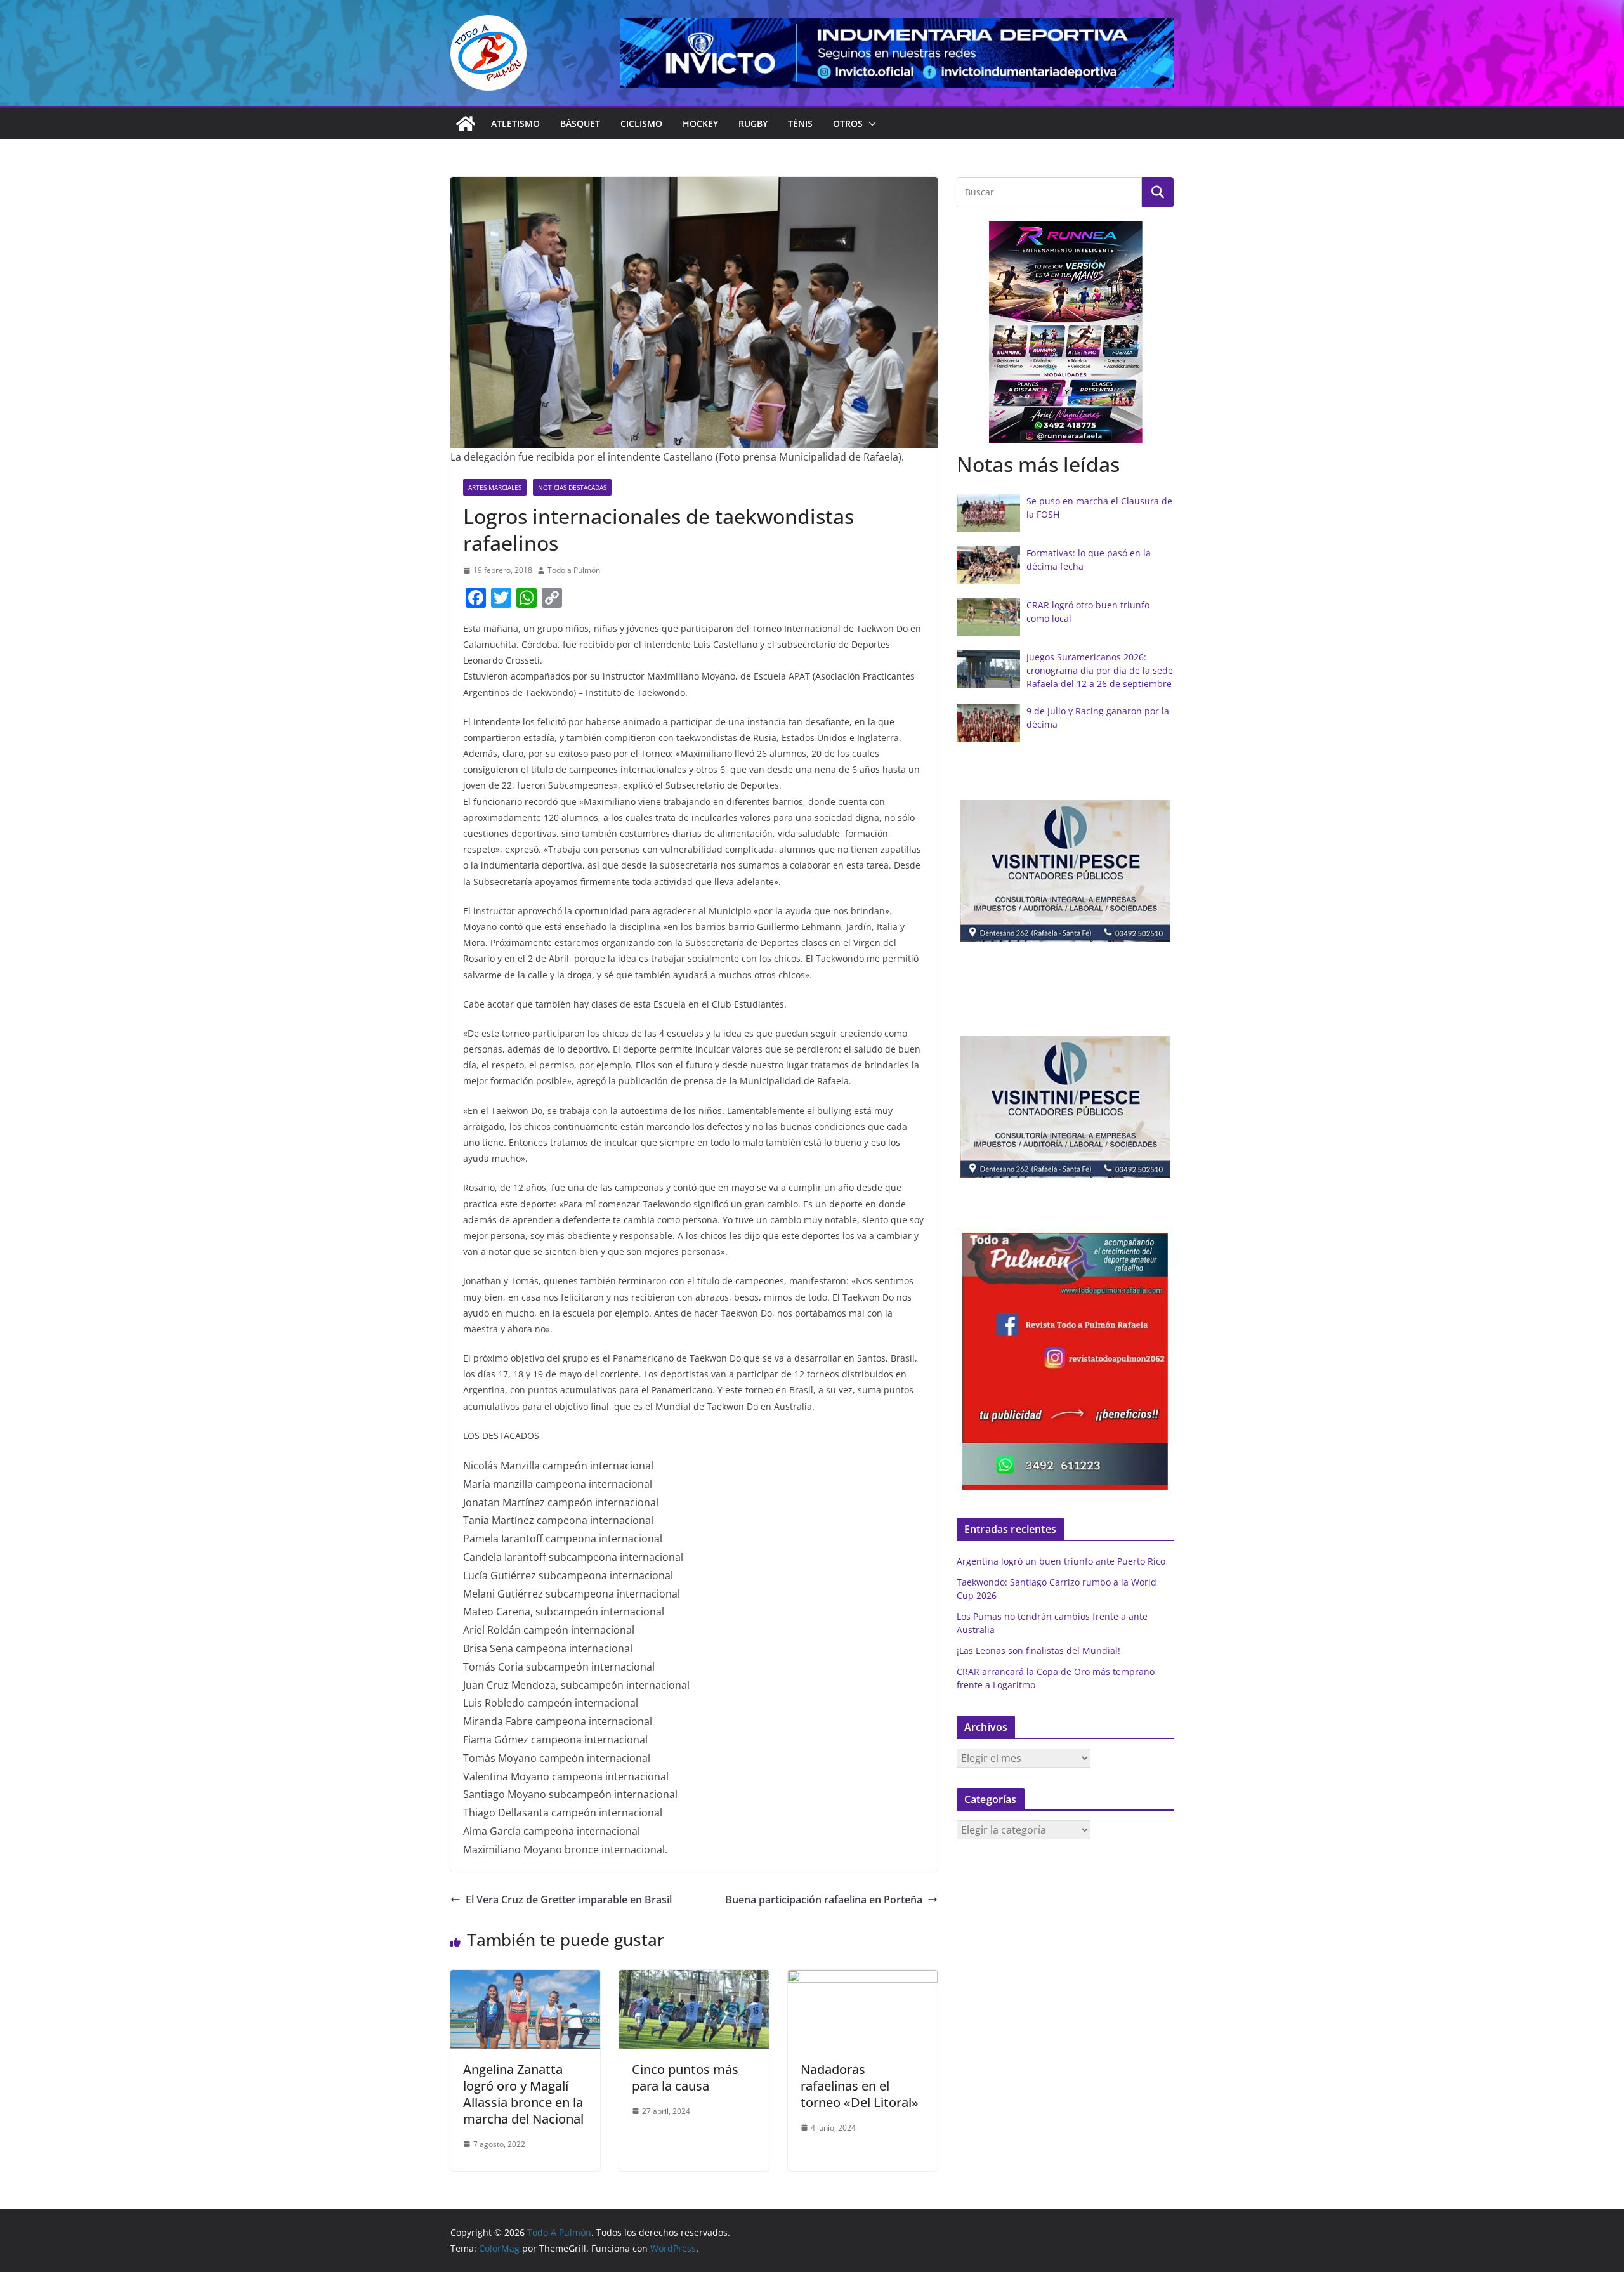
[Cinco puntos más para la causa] (694, 1979)
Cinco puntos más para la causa (685, 2078)
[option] (1096, 333)
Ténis (800, 123)
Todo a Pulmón (574, 570)
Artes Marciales (495, 487)
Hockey (700, 123)
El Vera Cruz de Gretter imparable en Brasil (569, 1900)
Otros (848, 123)
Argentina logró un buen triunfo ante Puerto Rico (1061, 1561)
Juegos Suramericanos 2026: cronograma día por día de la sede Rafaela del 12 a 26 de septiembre (1100, 670)
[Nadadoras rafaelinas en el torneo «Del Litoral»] (863, 1979)
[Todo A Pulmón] (466, 124)
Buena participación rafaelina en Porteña (824, 1900)
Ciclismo (641, 123)
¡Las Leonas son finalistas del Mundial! (1038, 1651)
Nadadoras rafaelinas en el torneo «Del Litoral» (860, 2086)
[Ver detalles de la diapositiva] (897, 53)
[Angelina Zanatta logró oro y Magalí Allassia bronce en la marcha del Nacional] (525, 1979)
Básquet (580, 123)
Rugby (753, 123)
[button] (870, 124)
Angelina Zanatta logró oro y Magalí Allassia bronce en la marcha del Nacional (523, 2094)
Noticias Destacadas (572, 487)
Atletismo (515, 123)
